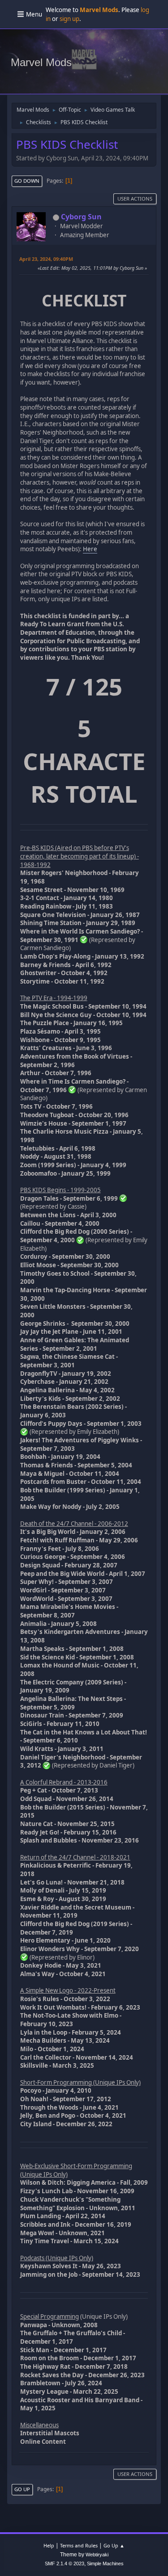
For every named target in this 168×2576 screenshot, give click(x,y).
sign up (69, 19)
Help (49, 2545)
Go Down (27, 181)
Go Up (22, 2489)
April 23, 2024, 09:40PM (46, 259)
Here (90, 549)
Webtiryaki (97, 2555)
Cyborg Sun (81, 217)
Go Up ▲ (114, 2545)
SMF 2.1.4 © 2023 (65, 2563)
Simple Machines (105, 2563)
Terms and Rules (79, 2545)
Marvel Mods (41, 62)
